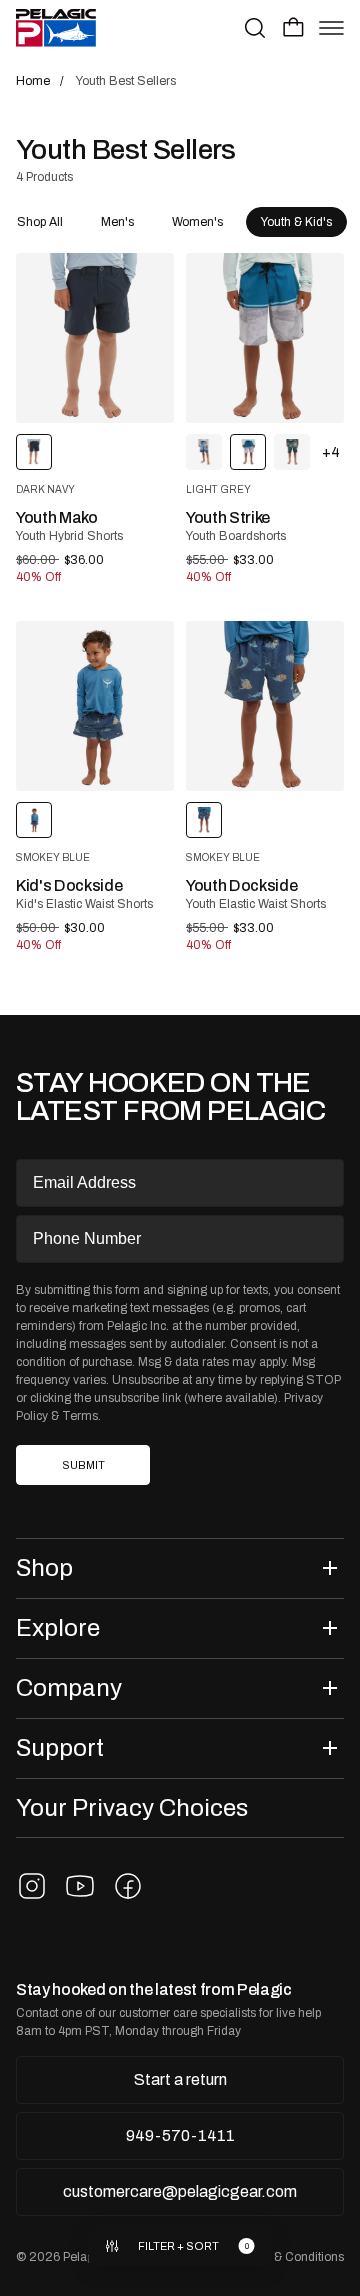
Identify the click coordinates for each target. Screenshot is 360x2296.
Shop (44, 1567)
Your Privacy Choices (132, 1807)
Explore (58, 1627)
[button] (293, 27)
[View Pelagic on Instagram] (32, 1886)
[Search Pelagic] (255, 28)
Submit (83, 1465)
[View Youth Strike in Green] (292, 452)
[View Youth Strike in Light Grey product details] (265, 338)
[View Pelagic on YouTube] (80, 1886)
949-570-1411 (180, 2135)
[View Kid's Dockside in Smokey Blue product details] (95, 706)
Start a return (180, 2079)
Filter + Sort (178, 2246)
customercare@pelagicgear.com (180, 2191)
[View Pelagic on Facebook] (128, 1886)
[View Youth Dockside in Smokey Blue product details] (265, 706)
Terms (80, 1416)
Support (60, 1747)
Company (69, 1687)
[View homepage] (56, 28)
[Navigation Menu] (331, 28)
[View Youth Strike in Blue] (204, 452)
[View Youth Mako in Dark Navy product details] (95, 338)
